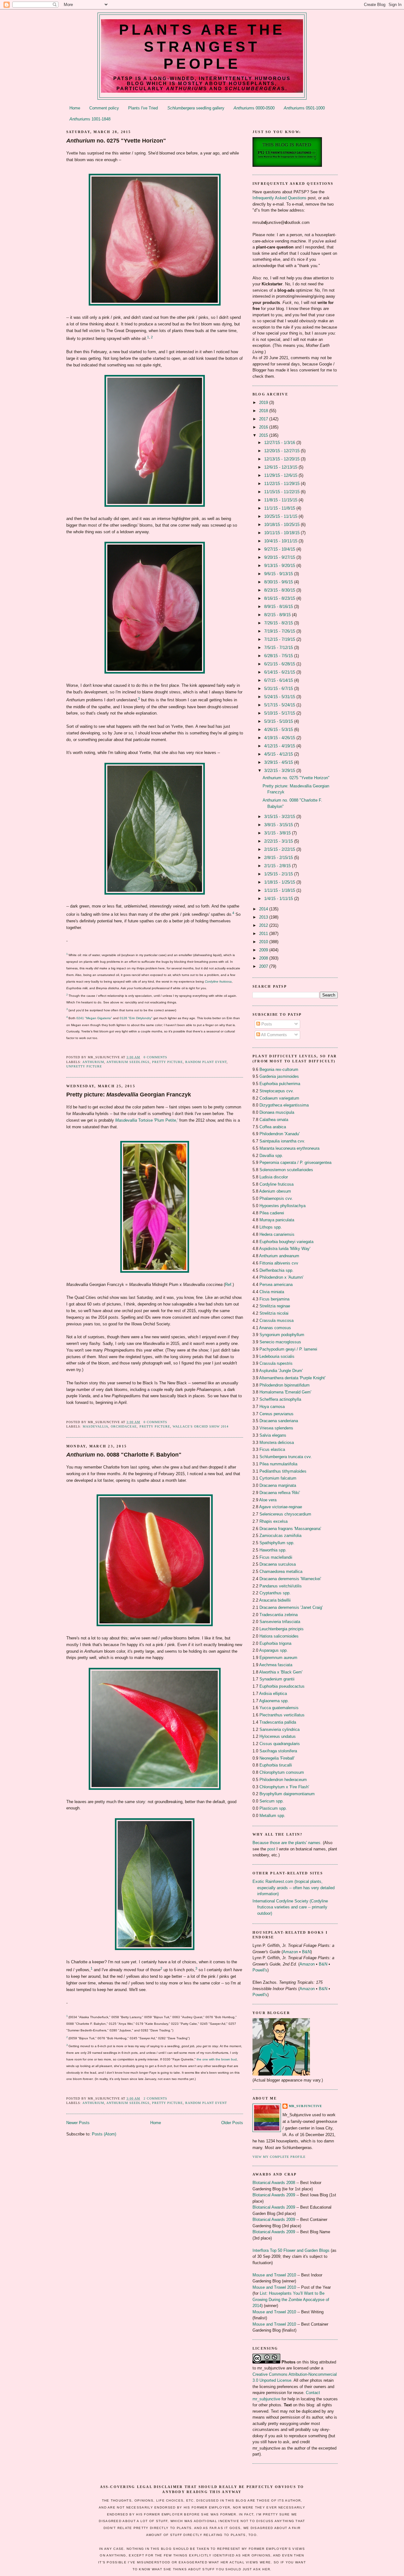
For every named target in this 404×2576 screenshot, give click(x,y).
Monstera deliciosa (277, 1443)
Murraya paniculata (277, 1220)
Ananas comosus (275, 1328)
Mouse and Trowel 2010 (274, 2275)
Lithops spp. (271, 1227)
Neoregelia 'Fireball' (277, 1758)
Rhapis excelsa (273, 1521)
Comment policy (104, 108)
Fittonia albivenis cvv (279, 1263)
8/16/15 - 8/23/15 (280, 598)
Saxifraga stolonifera (278, 1751)
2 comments (155, 2098)
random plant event (206, 1062)
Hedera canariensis (277, 1234)
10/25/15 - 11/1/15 (281, 516)
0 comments (155, 1057)
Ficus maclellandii (276, 1557)
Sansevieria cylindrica (279, 1729)
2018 (264, 411)
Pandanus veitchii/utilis (281, 1586)
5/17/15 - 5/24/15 (280, 705)
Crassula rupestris (276, 1363)
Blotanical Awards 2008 (274, 2183)
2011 (264, 934)
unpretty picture (84, 1066)
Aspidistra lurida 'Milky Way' (285, 1249)
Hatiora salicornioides (279, 1636)
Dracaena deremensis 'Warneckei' (290, 1579)
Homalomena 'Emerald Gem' (285, 1392)
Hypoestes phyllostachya (282, 1206)
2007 (264, 966)
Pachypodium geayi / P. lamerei (288, 1349)
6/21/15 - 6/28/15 (280, 664)
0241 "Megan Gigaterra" (94, 1018)
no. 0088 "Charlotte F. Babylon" (124, 1455)
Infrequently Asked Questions (279, 198)
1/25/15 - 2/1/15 (279, 874)
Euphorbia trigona (275, 1643)
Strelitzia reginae (275, 1306)
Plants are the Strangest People (202, 47)
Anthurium (93, 1062)
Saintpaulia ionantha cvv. (282, 1141)
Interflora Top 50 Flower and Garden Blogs (291, 2250)
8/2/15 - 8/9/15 (278, 615)
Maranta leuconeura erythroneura (289, 1148)
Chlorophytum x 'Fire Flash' (284, 1787)
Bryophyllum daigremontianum (287, 1794)
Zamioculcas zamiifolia (280, 1536)
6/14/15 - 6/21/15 (280, 672)
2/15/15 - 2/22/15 (280, 849)
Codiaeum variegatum (279, 1098)
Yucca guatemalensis (279, 1708)
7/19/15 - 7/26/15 (280, 631)
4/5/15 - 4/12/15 (279, 754)
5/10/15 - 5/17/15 (280, 713)
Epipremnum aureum (278, 1658)
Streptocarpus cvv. (277, 1091)
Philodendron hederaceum (283, 1780)
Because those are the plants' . (287, 1843)
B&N (306, 1952)
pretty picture (167, 1062)
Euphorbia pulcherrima (280, 1084)
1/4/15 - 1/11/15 (279, 899)
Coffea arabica (273, 1127)
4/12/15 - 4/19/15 (280, 746)
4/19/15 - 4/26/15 (280, 738)
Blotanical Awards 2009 (274, 2195)
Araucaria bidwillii (275, 1600)
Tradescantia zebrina (279, 1615)
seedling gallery (196, 108)
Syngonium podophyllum (282, 1335)
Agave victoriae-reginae (281, 1507)
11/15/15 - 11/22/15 (282, 492)
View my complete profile (279, 2157)
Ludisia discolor (274, 1177)
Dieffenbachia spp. (276, 1270)
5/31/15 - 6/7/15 (279, 689)
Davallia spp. (271, 1156)
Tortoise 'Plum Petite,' (147, 1120)
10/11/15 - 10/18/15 (282, 533)
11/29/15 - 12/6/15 (281, 475)
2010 (264, 942)
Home (75, 108)
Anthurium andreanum (279, 1256)
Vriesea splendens (276, 1428)
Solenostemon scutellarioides (286, 1170)
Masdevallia (95, 1426)
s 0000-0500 (254, 108)
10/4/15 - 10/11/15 (281, 541)
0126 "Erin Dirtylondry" (136, 1018)
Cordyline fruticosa (218, 981)
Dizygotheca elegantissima (284, 1105)
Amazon (290, 1952)
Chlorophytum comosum (282, 1772)
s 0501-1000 (304, 108)
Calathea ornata (274, 1120)
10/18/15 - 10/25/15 (282, 525)
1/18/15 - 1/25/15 (280, 882)
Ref (228, 1285)
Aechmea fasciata (276, 1665)
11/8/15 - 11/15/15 (281, 500)
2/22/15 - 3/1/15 (279, 841)
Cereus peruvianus (276, 1414)
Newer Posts (78, 2123)
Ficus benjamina (274, 1299)
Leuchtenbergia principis (282, 1629)
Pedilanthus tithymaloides (283, 1471)
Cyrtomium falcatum (278, 1478)
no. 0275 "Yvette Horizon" (116, 141)
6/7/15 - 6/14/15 (279, 680)
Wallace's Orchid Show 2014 (201, 1426)
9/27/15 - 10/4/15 (280, 549)
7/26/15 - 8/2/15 (279, 623)
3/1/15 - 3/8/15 (278, 833)
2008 (264, 958)
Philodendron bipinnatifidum (285, 1385)
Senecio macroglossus (280, 1342)
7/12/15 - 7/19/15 (280, 639)
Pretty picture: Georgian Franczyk (129, 1095)
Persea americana (276, 1285)
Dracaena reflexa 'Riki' (280, 1493)
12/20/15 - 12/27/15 (282, 451)
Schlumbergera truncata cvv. (286, 1457)
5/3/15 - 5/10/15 (279, 721)
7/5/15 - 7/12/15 (279, 648)
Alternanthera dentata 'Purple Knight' (292, 1378)
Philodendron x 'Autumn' (281, 1277)
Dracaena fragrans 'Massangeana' (290, 1529)
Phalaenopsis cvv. (276, 1198)
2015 (264, 435)
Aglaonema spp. (274, 1701)
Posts (266, 1024)
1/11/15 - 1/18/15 (280, 890)
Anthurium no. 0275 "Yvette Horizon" (296, 778)
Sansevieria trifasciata (280, 1622)
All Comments (273, 1035)
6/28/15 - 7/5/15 (279, 656)
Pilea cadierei (272, 1213)
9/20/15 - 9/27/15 (280, 557)
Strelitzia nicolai (274, 1313)
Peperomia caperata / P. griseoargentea (295, 1162)
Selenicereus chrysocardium (285, 1514)
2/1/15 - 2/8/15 (278, 866)
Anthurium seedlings (128, 1062)
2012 (264, 925)
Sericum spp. (272, 1801)
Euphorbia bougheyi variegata (286, 1242)
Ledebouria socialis (277, 1356)
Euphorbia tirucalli (276, 1765)
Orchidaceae (124, 1426)
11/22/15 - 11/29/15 (282, 484)
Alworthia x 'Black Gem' (281, 1672)
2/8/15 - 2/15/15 (279, 858)
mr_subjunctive (306, 2106)
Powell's (260, 1970)
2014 (264, 909)
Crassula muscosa (276, 1320)
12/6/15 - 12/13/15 (281, 467)
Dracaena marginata (278, 1485)
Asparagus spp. (273, 1650)
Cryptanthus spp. (275, 1593)
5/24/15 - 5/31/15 (280, 697)
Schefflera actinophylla (280, 1399)
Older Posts (232, 2123)
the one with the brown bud (217, 2059)
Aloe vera (268, 1500)
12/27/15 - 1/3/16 (280, 443)
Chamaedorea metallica (281, 1571)
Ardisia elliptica (273, 1694)
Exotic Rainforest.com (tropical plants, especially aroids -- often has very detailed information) (294, 1888)
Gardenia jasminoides (279, 1076)
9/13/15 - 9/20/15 (280, 566)
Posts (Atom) (104, 2134)
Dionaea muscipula (277, 1112)
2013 (264, 917)
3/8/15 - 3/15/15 (279, 825)
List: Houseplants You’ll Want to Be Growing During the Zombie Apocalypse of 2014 (291, 2299)
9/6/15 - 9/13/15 (279, 574)
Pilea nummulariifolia (278, 1464)
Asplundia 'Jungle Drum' (281, 1371)
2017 (264, 419)
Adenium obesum (275, 1191)
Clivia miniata (272, 1292)
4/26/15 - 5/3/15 (279, 730)
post (271, 1849)
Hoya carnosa (272, 1407)
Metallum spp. (272, 1816)
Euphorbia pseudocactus (282, 1686)
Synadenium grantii (277, 1679)
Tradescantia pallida (278, 1722)
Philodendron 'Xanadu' (279, 1134)
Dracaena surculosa (278, 1564)
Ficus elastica (272, 1449)
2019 (264, 403)
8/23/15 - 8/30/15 (280, 590)
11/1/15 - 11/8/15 (280, 508)
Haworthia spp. (273, 1550)
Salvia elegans (273, 1435)
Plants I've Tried (143, 108)
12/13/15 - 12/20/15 (282, 459)
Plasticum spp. (273, 1808)
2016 (264, 427)
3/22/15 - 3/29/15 (280, 771)
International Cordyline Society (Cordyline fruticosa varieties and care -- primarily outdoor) (290, 1907)
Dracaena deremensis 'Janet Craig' (291, 1607)
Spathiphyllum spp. (277, 1543)
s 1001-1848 (90, 119)
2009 (264, 950)
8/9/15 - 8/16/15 (279, 607)
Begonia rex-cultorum (279, 1069)
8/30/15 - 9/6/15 (279, 582)
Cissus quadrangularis (280, 1744)
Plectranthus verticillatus (282, 1715)
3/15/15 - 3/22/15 (280, 817)
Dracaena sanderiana (279, 1421)
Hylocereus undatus (278, 1736)
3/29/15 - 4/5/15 (279, 762)
